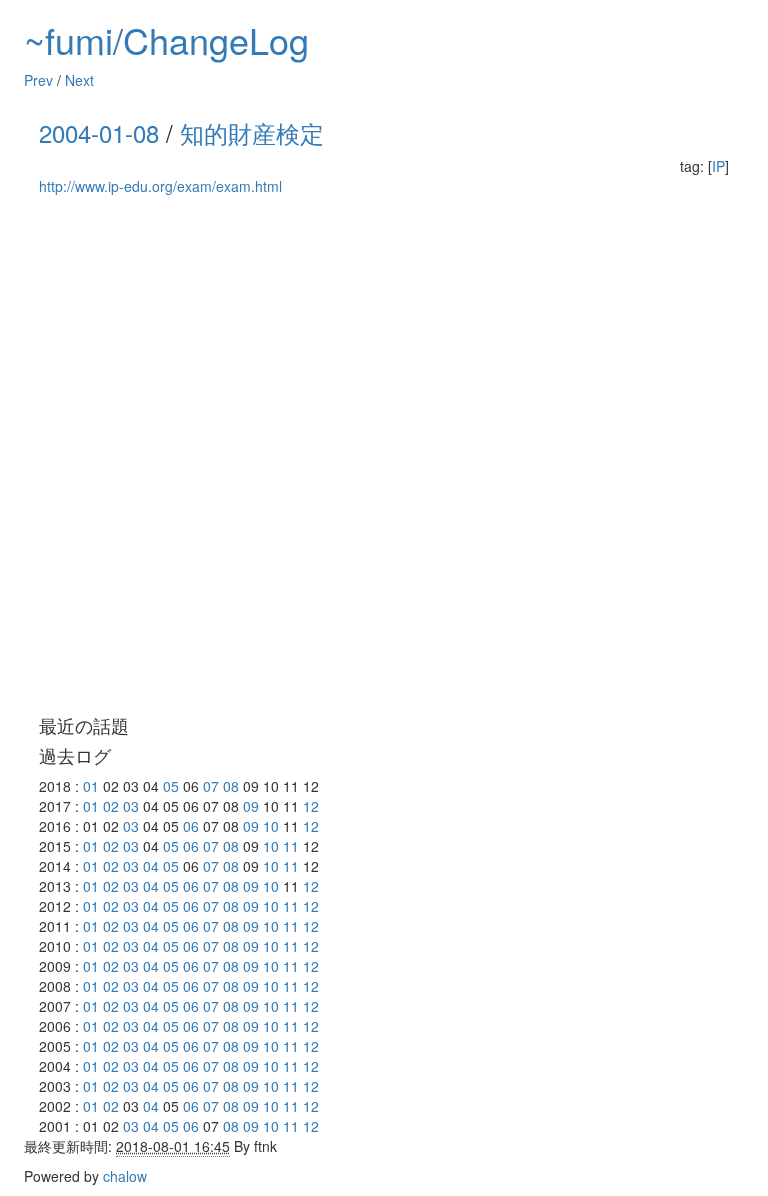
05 (171, 786)
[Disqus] (384, 456)
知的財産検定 (252, 132)
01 (91, 786)
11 (291, 846)
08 (231, 786)
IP (718, 166)
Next (79, 80)
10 (271, 826)
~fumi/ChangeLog (166, 39)
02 (111, 806)
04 (151, 866)
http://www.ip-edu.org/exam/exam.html (160, 186)
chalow (125, 1176)
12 (311, 806)
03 (131, 806)
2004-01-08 (99, 132)
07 (211, 786)
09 (251, 806)
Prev (38, 80)
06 (191, 826)
